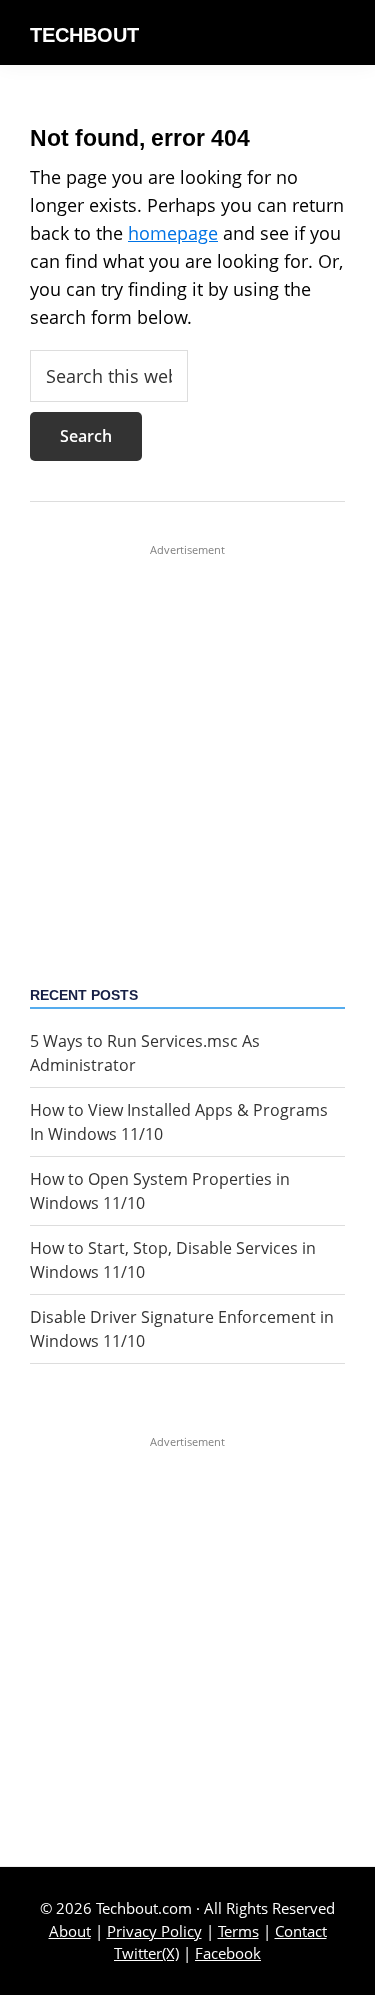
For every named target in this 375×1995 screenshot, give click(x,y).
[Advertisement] (187, 745)
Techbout (84, 35)
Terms (238, 1931)
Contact (301, 1931)
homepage (173, 233)
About (70, 1931)
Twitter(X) (146, 1953)
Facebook (228, 1953)
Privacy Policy (154, 1931)
